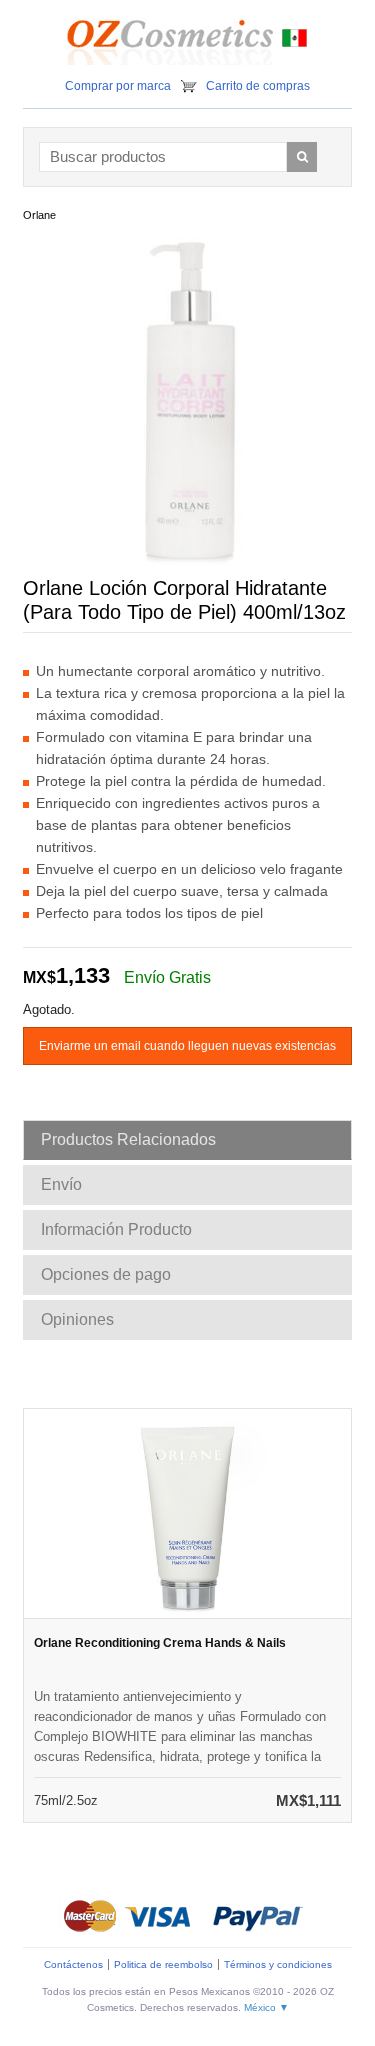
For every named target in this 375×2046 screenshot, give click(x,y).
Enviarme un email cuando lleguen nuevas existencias (187, 1046)
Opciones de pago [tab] (106, 1274)
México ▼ (266, 2007)
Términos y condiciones (278, 1964)
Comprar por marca (118, 86)
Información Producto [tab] (116, 1229)
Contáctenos (73, 1964)
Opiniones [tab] (77, 1319)
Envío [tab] (61, 1184)
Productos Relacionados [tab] (128, 1139)
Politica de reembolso (163, 1964)
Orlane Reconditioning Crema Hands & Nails (160, 1643)
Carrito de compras (258, 86)
